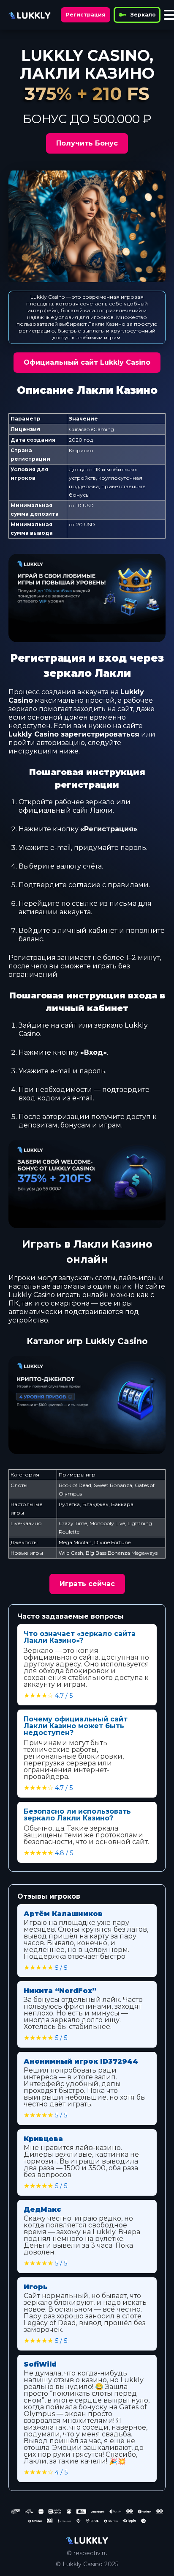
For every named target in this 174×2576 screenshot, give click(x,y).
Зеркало (143, 15)
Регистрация (86, 15)
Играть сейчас (87, 1584)
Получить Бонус (87, 143)
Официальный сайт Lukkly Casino (87, 362)
